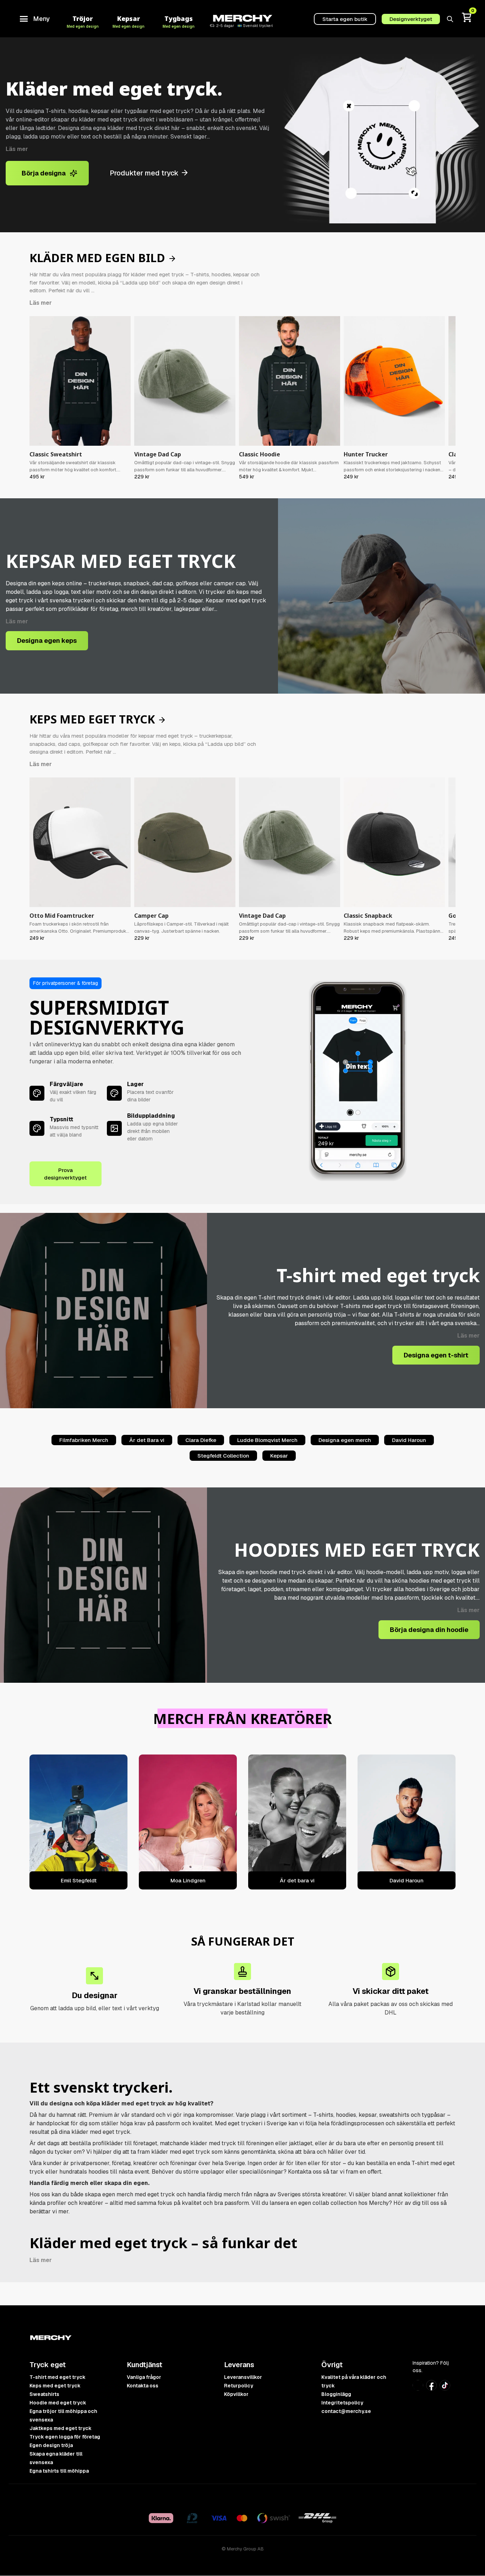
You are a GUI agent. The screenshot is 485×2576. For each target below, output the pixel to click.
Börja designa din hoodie (429, 1630)
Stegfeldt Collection (223, 1456)
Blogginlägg (336, 2394)
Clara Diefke (201, 1440)
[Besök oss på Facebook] (431, 2389)
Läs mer (17, 149)
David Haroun (409, 1440)
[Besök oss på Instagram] (418, 2388)
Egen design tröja (51, 2445)
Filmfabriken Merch (84, 1440)
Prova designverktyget (65, 1174)
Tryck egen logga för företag (65, 2437)
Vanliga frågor (144, 2377)
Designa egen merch (345, 1440)
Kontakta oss (143, 2386)
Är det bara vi (297, 1880)
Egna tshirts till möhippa (59, 2471)
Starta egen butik (345, 19)
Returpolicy (239, 2386)
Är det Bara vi (147, 1440)
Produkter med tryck (145, 173)
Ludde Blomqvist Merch (267, 1440)
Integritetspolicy (342, 2403)
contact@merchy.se (346, 2411)
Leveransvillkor (243, 2377)
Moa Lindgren (188, 1880)
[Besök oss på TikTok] (445, 2388)
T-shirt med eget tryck (58, 2377)
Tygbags (179, 21)
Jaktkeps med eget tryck (61, 2428)
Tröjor (83, 21)
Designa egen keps (47, 641)
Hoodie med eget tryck (58, 2403)
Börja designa (44, 173)
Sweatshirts (44, 2394)
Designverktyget (411, 19)
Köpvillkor (236, 2394)
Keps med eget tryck (55, 2386)
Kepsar (129, 21)
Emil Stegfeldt (79, 1880)
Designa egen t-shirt (436, 1355)
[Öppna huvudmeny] (24, 19)
